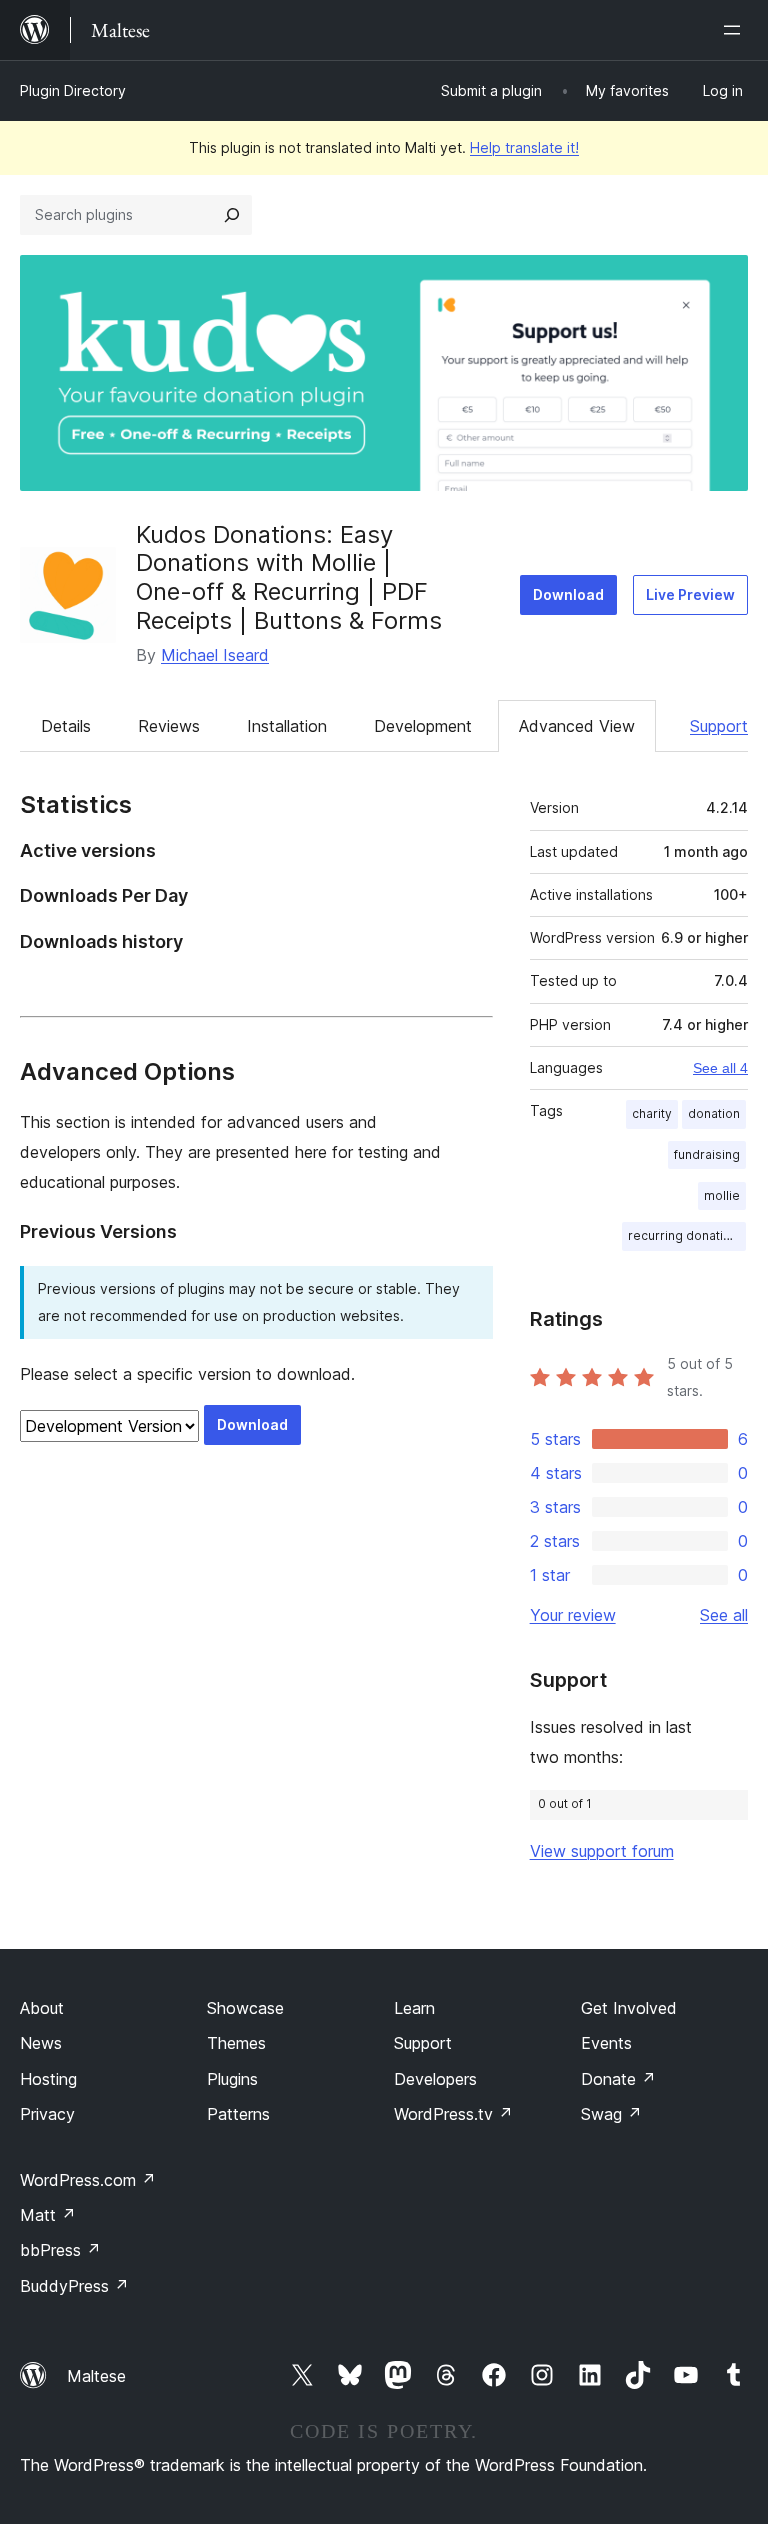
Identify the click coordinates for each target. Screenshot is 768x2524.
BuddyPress (74, 2286)
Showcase (245, 2008)
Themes (236, 2043)
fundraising (707, 1154)
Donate (618, 2079)
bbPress (60, 2250)
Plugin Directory (73, 90)
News (41, 2043)
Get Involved (629, 2008)
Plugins (232, 2079)
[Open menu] (736, 30)
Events (606, 2043)
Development (423, 726)
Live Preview (690, 594)
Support (719, 726)
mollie (722, 1195)
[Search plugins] (232, 215)
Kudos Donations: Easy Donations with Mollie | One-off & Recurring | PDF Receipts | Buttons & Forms (289, 577)
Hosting (48, 2079)
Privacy (47, 2114)
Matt (48, 2215)
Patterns (238, 2114)
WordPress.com (88, 2180)
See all (724, 1615)
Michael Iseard (215, 655)
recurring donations (686, 1235)
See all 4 (720, 1068)
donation (714, 1113)
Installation (287, 726)
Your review (573, 1615)
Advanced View (577, 726)
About (42, 2008)
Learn (414, 2008)
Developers (435, 2079)
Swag (611, 2114)
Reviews (169, 726)
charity (652, 1113)
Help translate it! (524, 147)
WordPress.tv (453, 2114)
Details (66, 726)
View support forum (602, 1851)
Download (568, 594)
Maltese (96, 2376)
